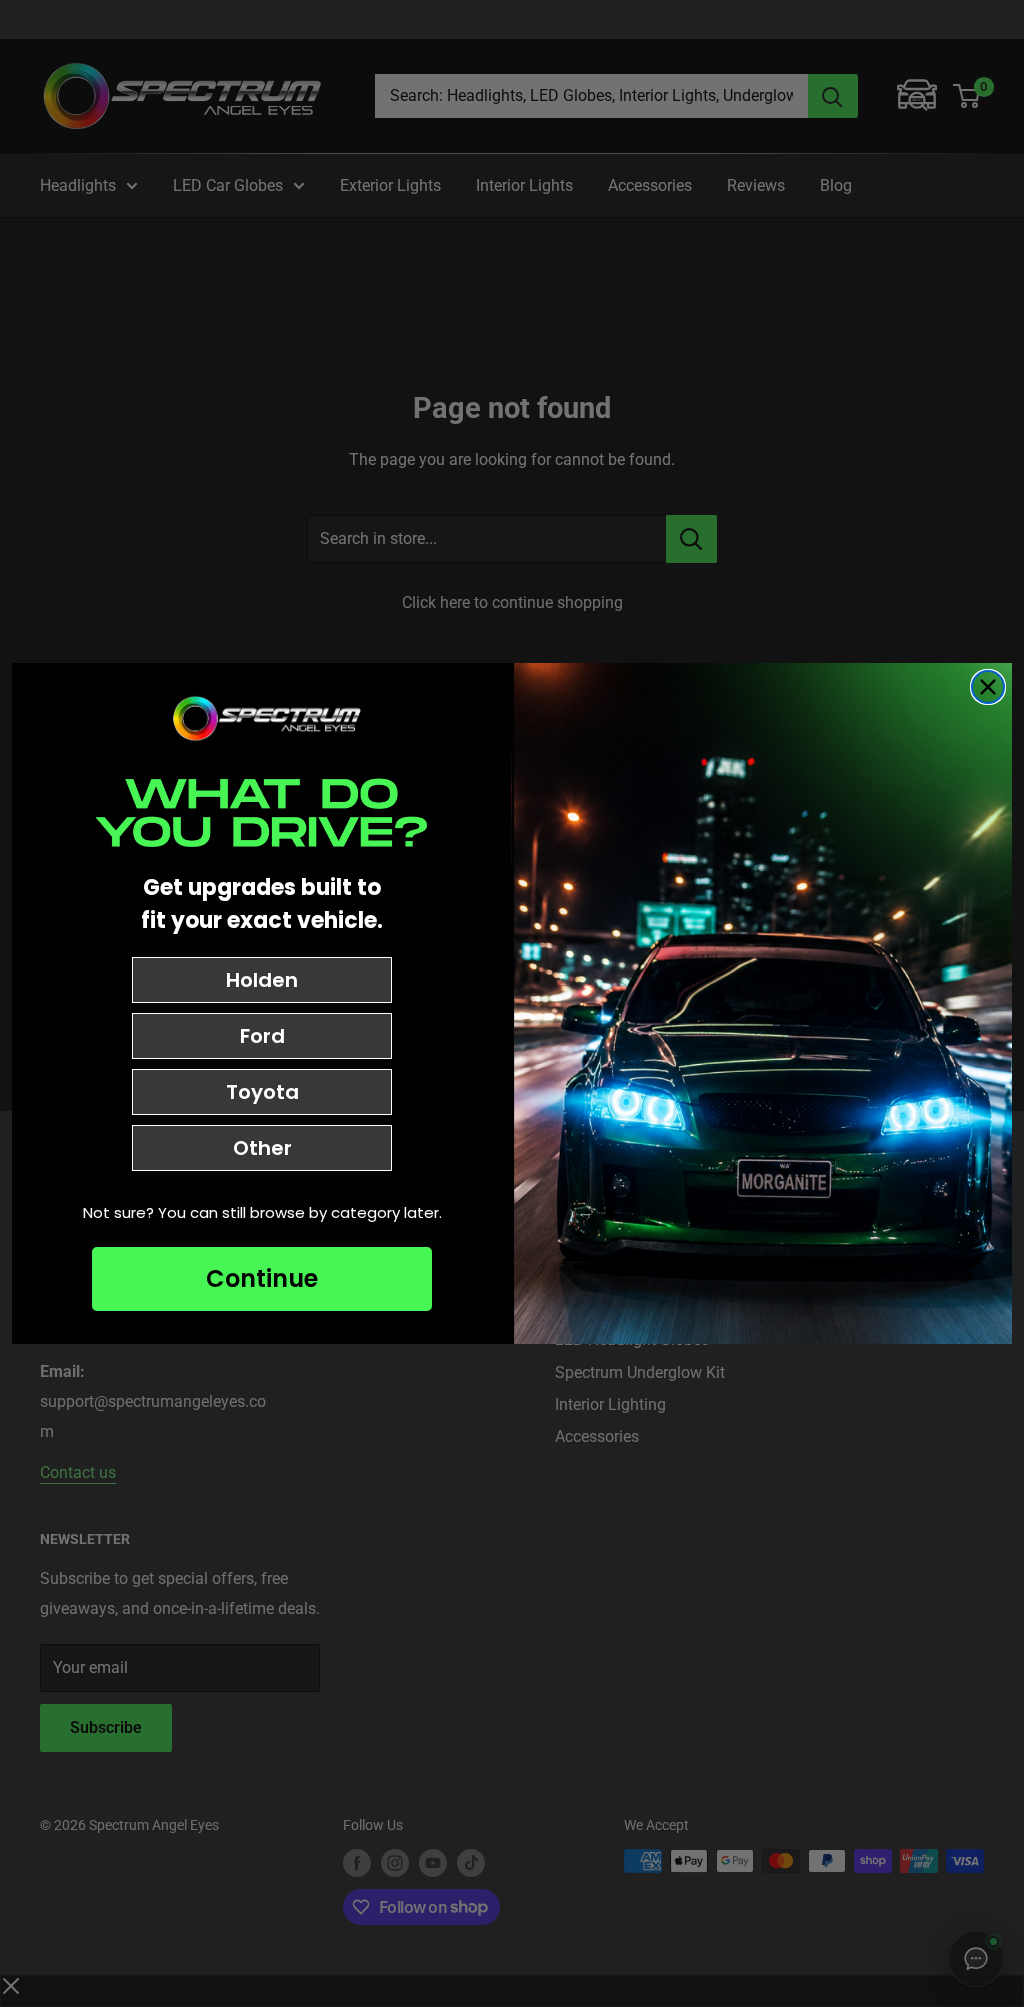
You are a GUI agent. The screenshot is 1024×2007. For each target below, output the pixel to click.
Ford (262, 1036)
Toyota (262, 1092)
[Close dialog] (988, 687)
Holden (262, 980)
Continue (262, 1278)
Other (262, 1148)
